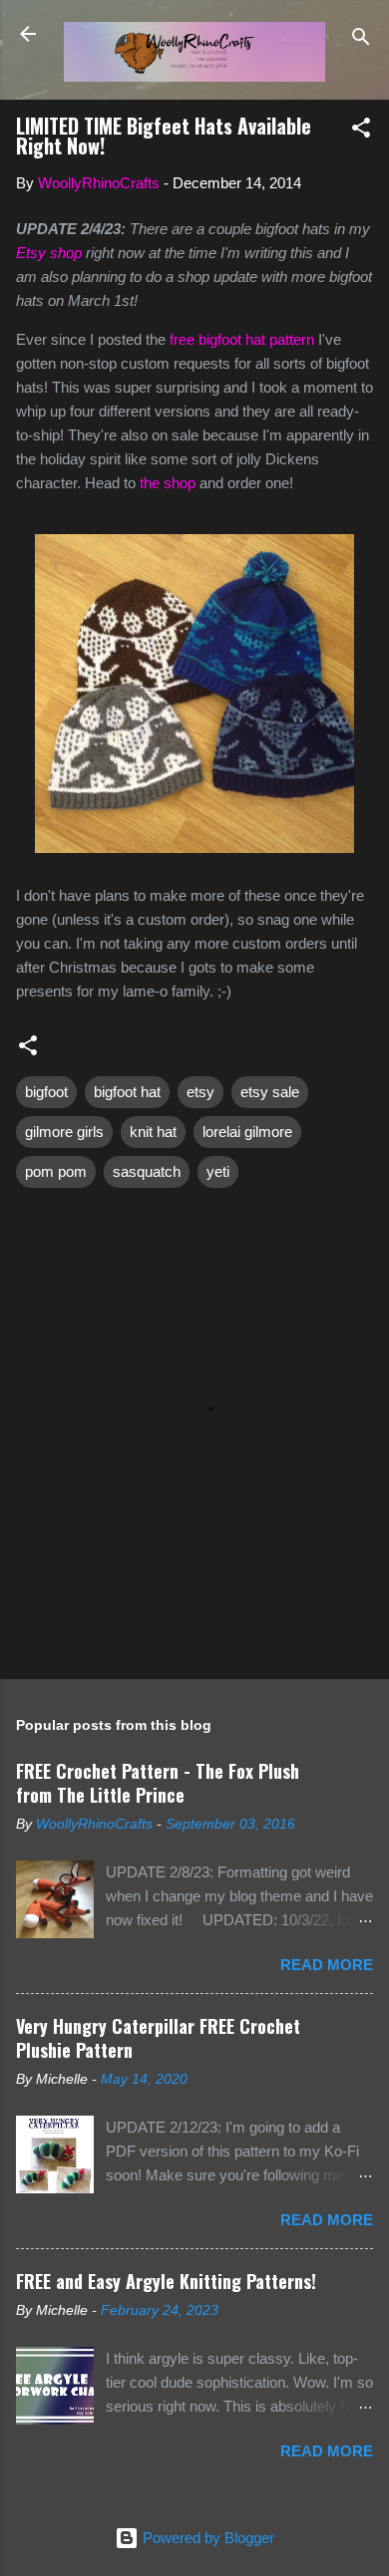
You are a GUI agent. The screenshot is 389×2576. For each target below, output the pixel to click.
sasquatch (147, 1171)
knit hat (153, 1132)
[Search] (361, 40)
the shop (168, 483)
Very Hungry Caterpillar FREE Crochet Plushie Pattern (158, 2038)
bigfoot (46, 1092)
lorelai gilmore (247, 1132)
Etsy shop (49, 253)
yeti (218, 1171)
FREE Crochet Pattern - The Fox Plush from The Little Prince (158, 1783)
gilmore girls (64, 1132)
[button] (361, 131)
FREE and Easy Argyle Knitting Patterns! (166, 2281)
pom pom (56, 1171)
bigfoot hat (127, 1092)
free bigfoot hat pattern (242, 339)
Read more (327, 1965)
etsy (200, 1092)
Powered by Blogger (206, 2538)
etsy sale (270, 1092)
